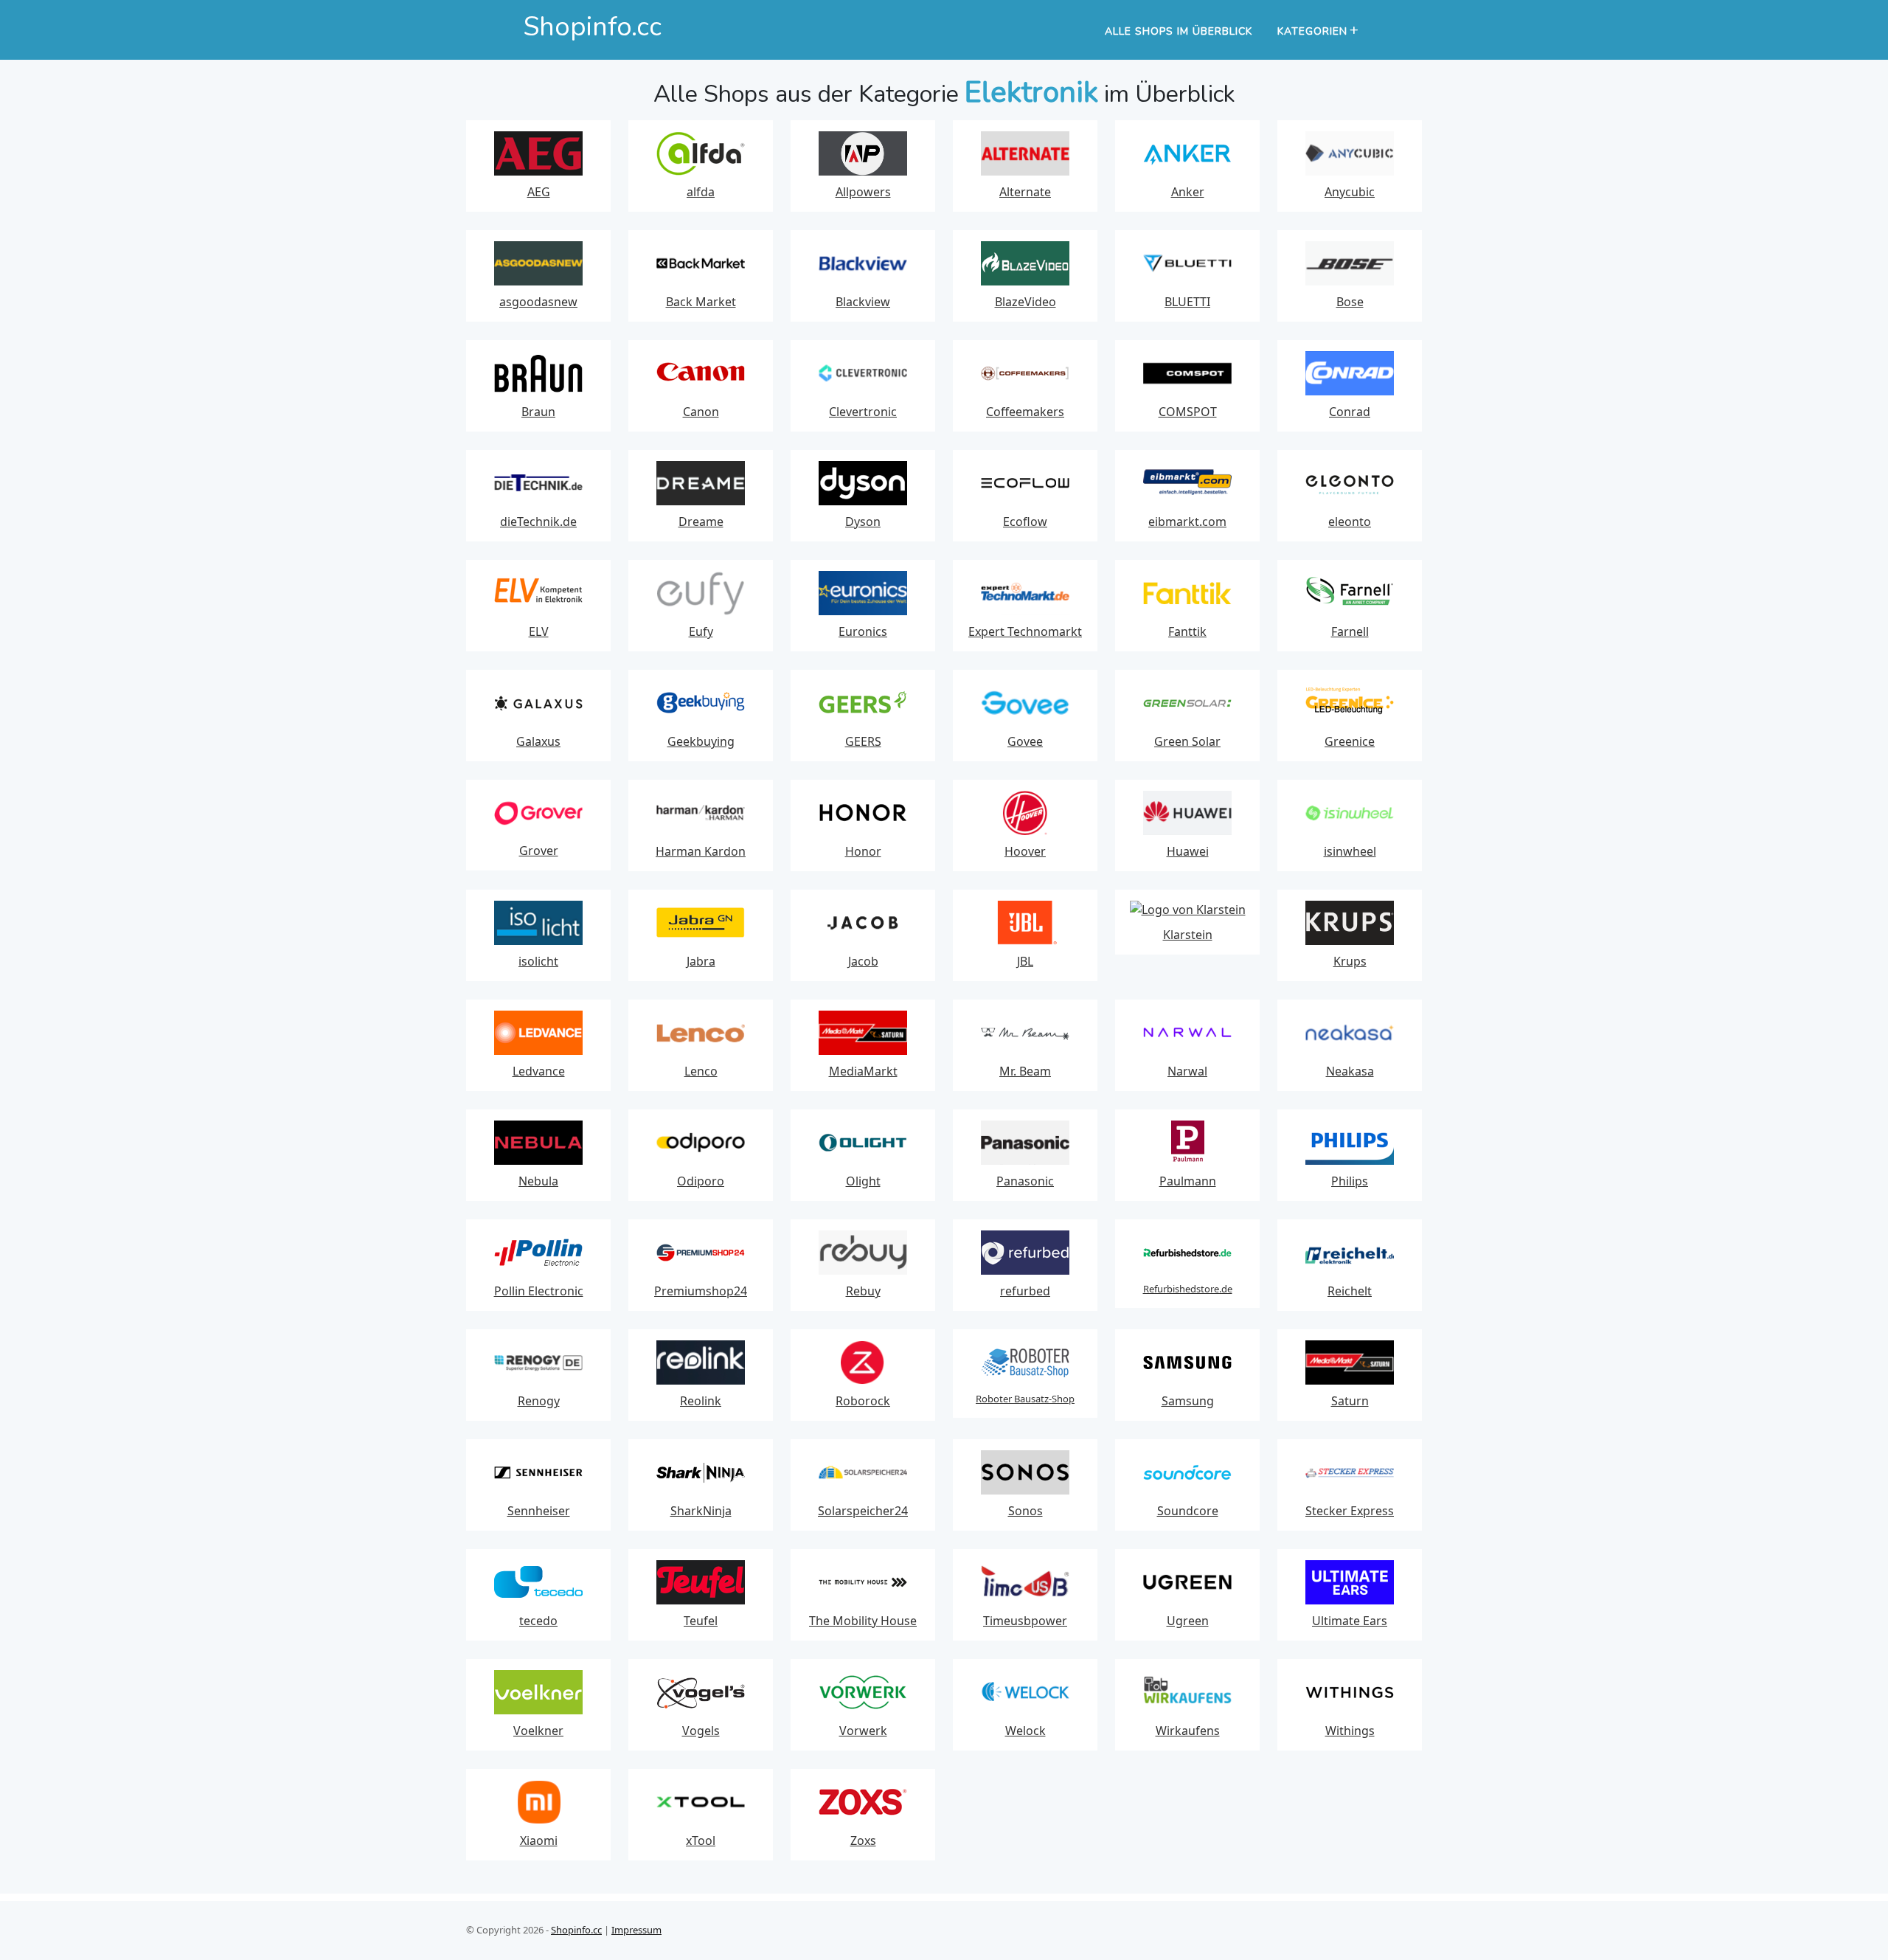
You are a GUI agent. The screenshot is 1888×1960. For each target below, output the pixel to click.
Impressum (636, 1930)
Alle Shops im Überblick (1179, 31)
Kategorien (1312, 31)
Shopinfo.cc (576, 1930)
